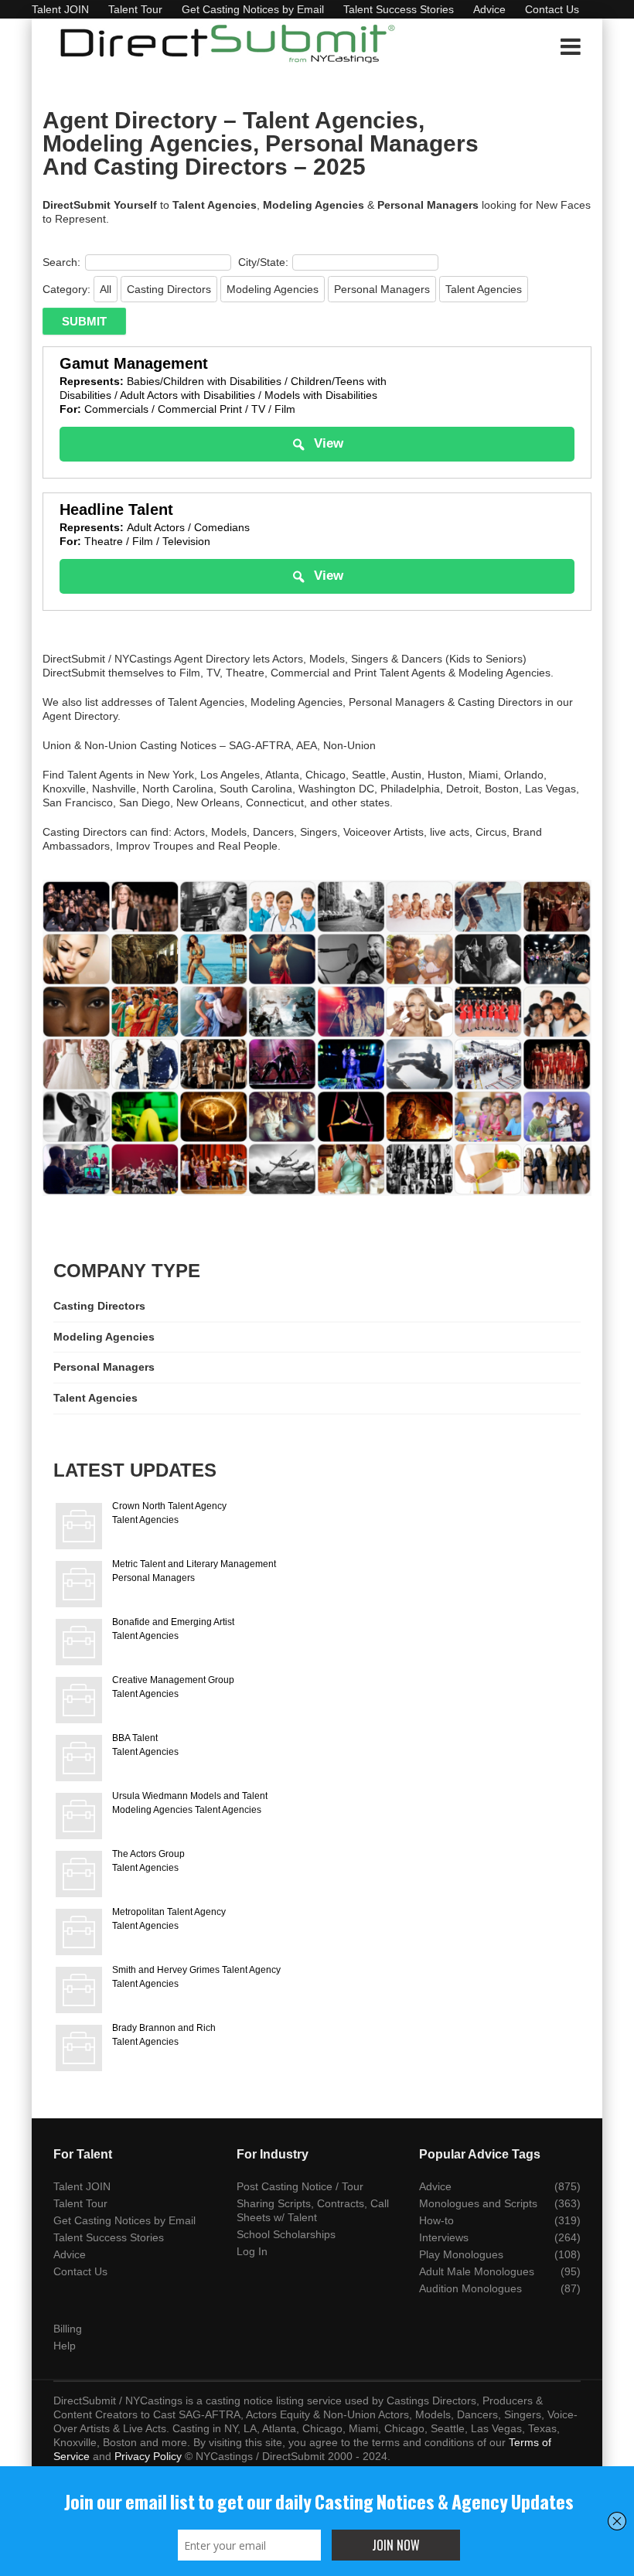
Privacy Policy (148, 2456)
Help (65, 2346)
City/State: (263, 262)
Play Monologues (461, 2254)
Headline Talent (116, 509)
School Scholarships (286, 2234)
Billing (68, 2329)
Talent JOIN (60, 9)
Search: (61, 262)
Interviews (444, 2237)
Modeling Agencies (273, 289)
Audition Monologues (470, 2288)
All (106, 289)
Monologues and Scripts (478, 2203)
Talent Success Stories (399, 9)
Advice (489, 9)
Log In (252, 2251)
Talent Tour (135, 9)
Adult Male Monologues (477, 2271)
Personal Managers (382, 289)
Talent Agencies (484, 289)
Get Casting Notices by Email (253, 9)
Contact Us (552, 9)
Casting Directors (169, 289)
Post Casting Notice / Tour (300, 2186)
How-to (436, 2220)
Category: (66, 289)
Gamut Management (134, 363)
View (329, 443)
